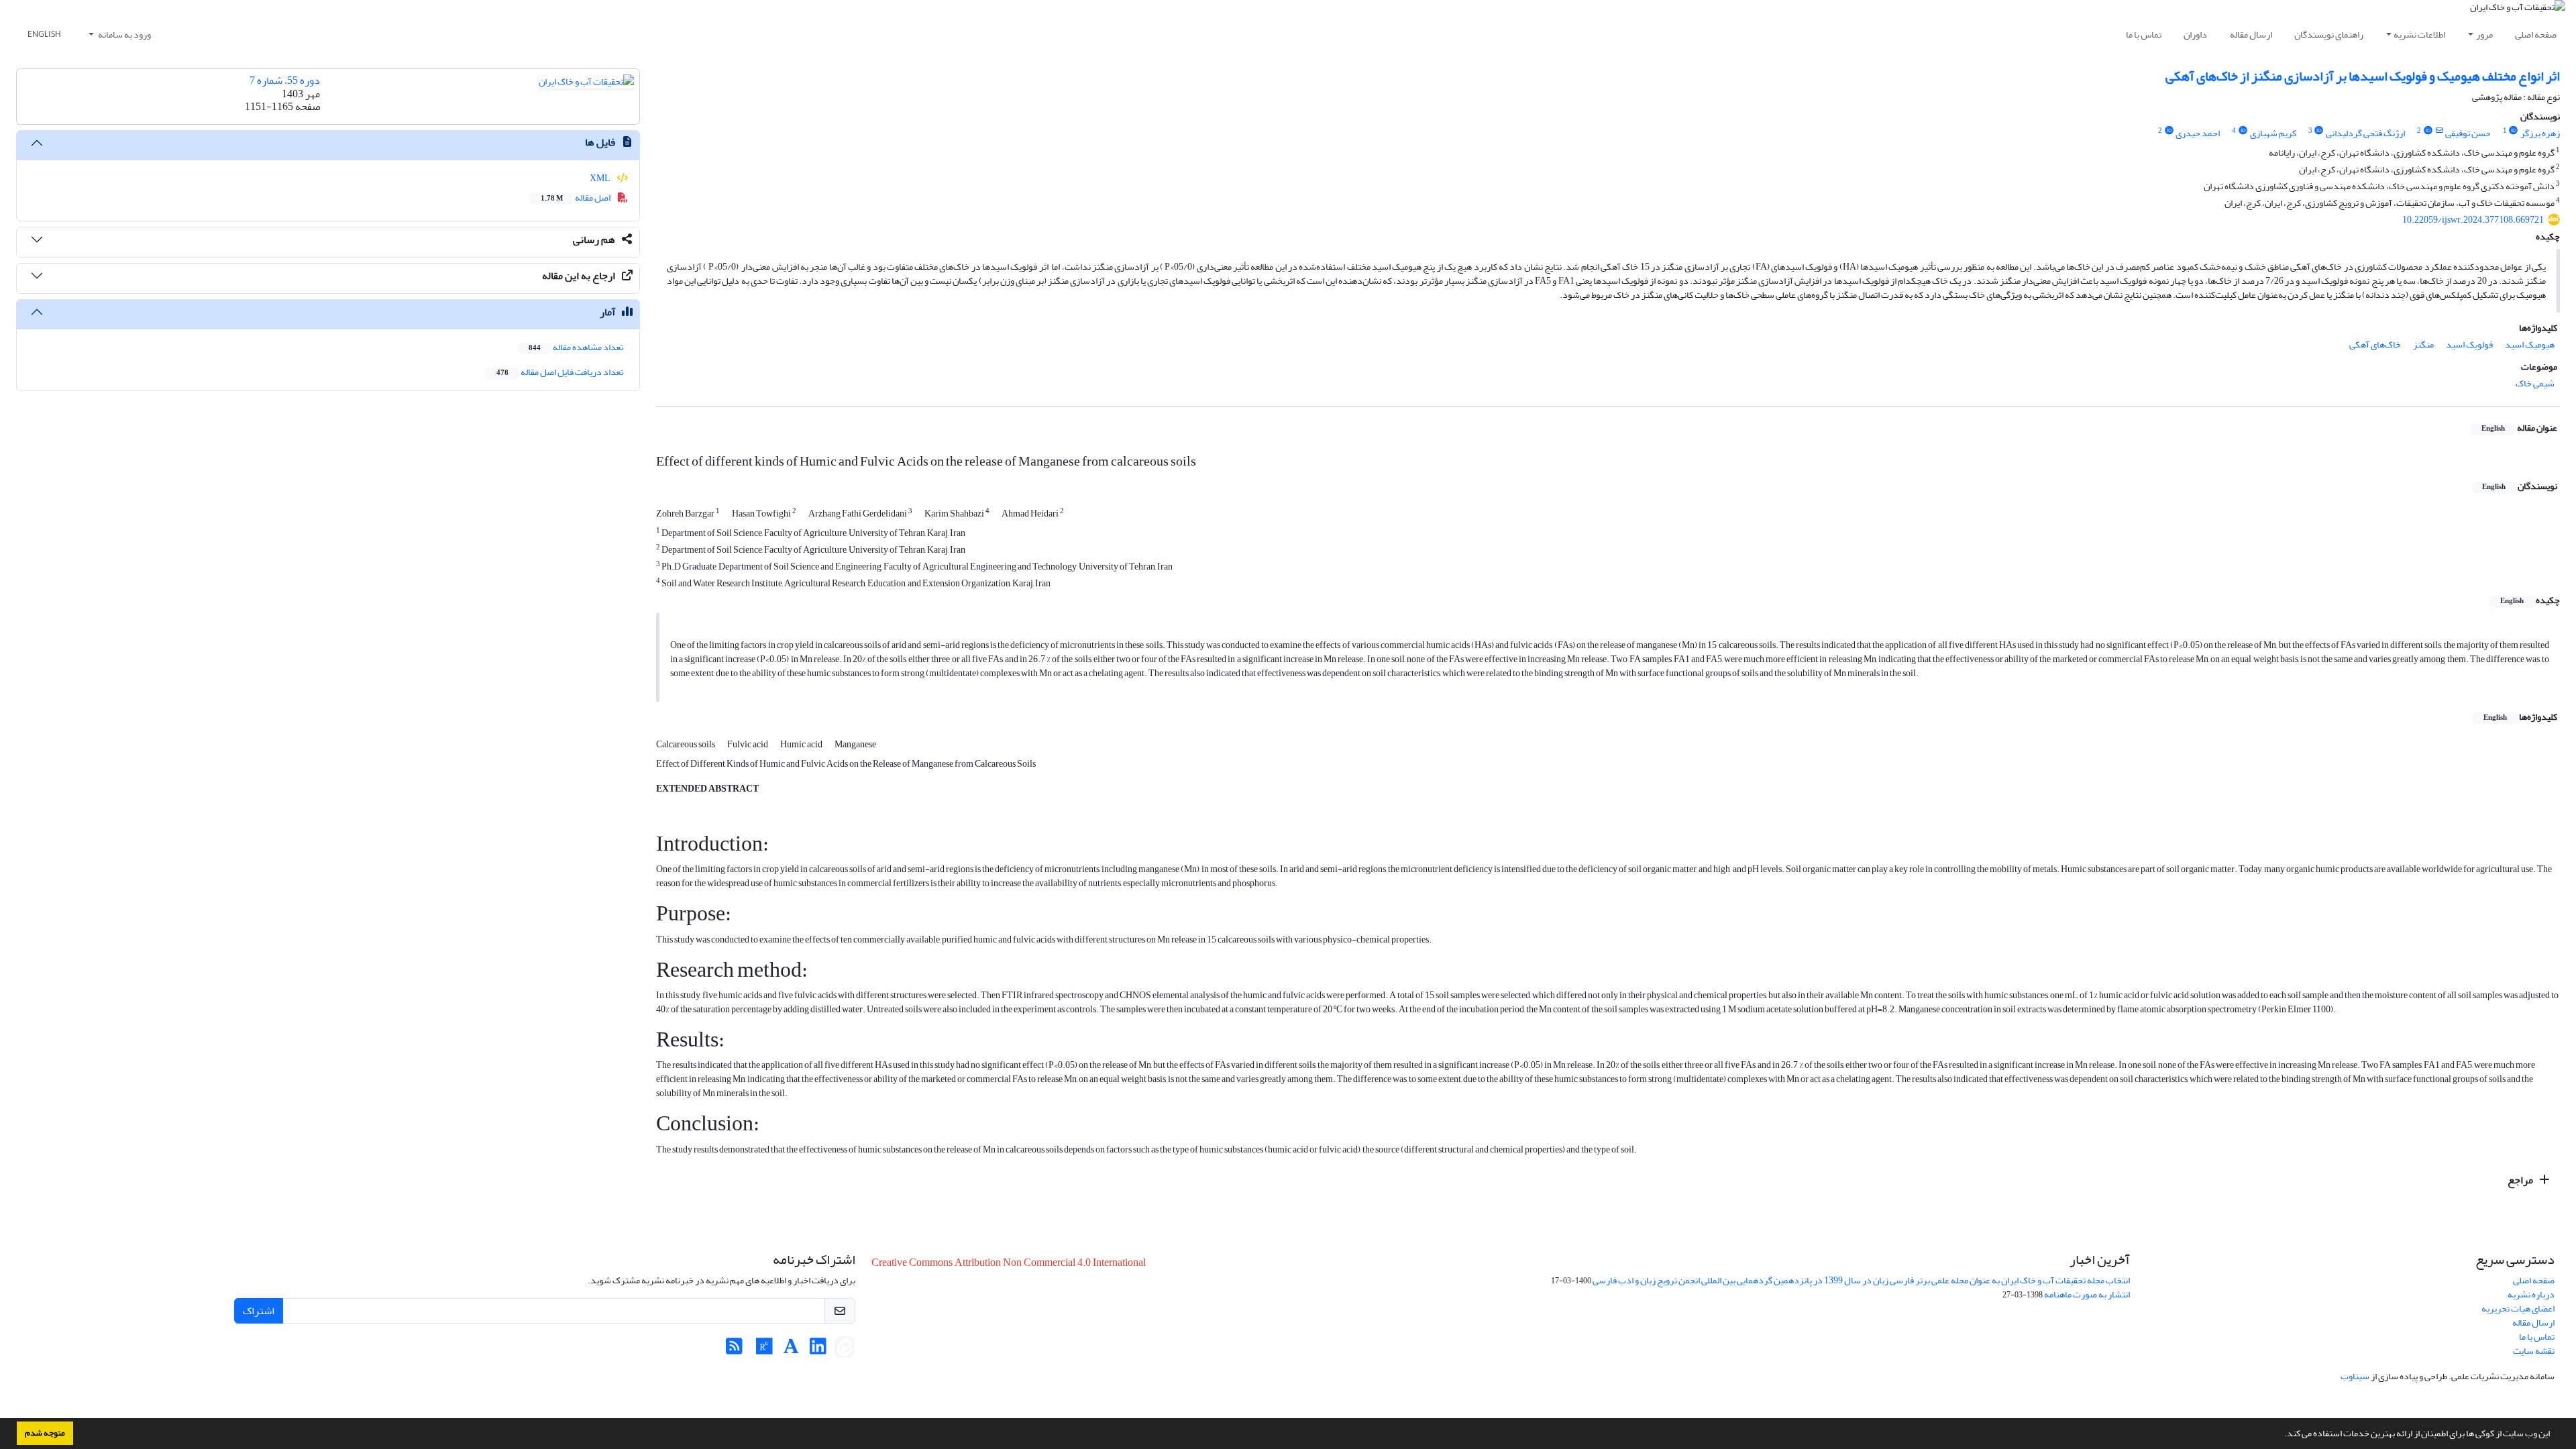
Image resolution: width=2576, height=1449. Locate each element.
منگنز (2423, 344)
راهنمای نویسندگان (2329, 35)
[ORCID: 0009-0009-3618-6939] (2514, 131)
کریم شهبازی (2273, 133)
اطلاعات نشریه (2419, 35)
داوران (2195, 35)
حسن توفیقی (2468, 133)
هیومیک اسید (2530, 344)
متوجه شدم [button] (45, 1433)
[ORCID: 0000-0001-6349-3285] (2428, 131)
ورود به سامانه (124, 35)
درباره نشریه (2531, 1294)
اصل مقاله (576, 198)
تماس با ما (2144, 35)
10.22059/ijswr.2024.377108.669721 (2473, 220)
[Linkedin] (818, 1350)
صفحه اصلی (2536, 35)
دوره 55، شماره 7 (285, 80)
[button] (2281, 1435)
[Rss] (734, 1350)
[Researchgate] (764, 1350)
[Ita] (845, 1350)
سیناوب (2355, 1376)
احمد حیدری (2198, 133)
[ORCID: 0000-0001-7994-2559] (2243, 131)
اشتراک (259, 1311)
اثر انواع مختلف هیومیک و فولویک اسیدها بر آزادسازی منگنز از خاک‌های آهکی (2363, 76)
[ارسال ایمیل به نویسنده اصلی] (2439, 131)
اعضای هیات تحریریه (2518, 1308)
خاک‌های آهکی (2375, 344)
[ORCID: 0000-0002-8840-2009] (2319, 131)
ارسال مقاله (2251, 35)
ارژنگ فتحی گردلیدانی (2365, 133)
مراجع (2521, 1180)
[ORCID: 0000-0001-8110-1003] (2169, 131)
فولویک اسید (2469, 344)
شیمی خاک (2535, 383)
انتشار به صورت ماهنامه (2087, 1294)
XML (601, 178)
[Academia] (791, 1350)
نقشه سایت (2534, 1351)
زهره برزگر (2540, 133)
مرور (2484, 35)
